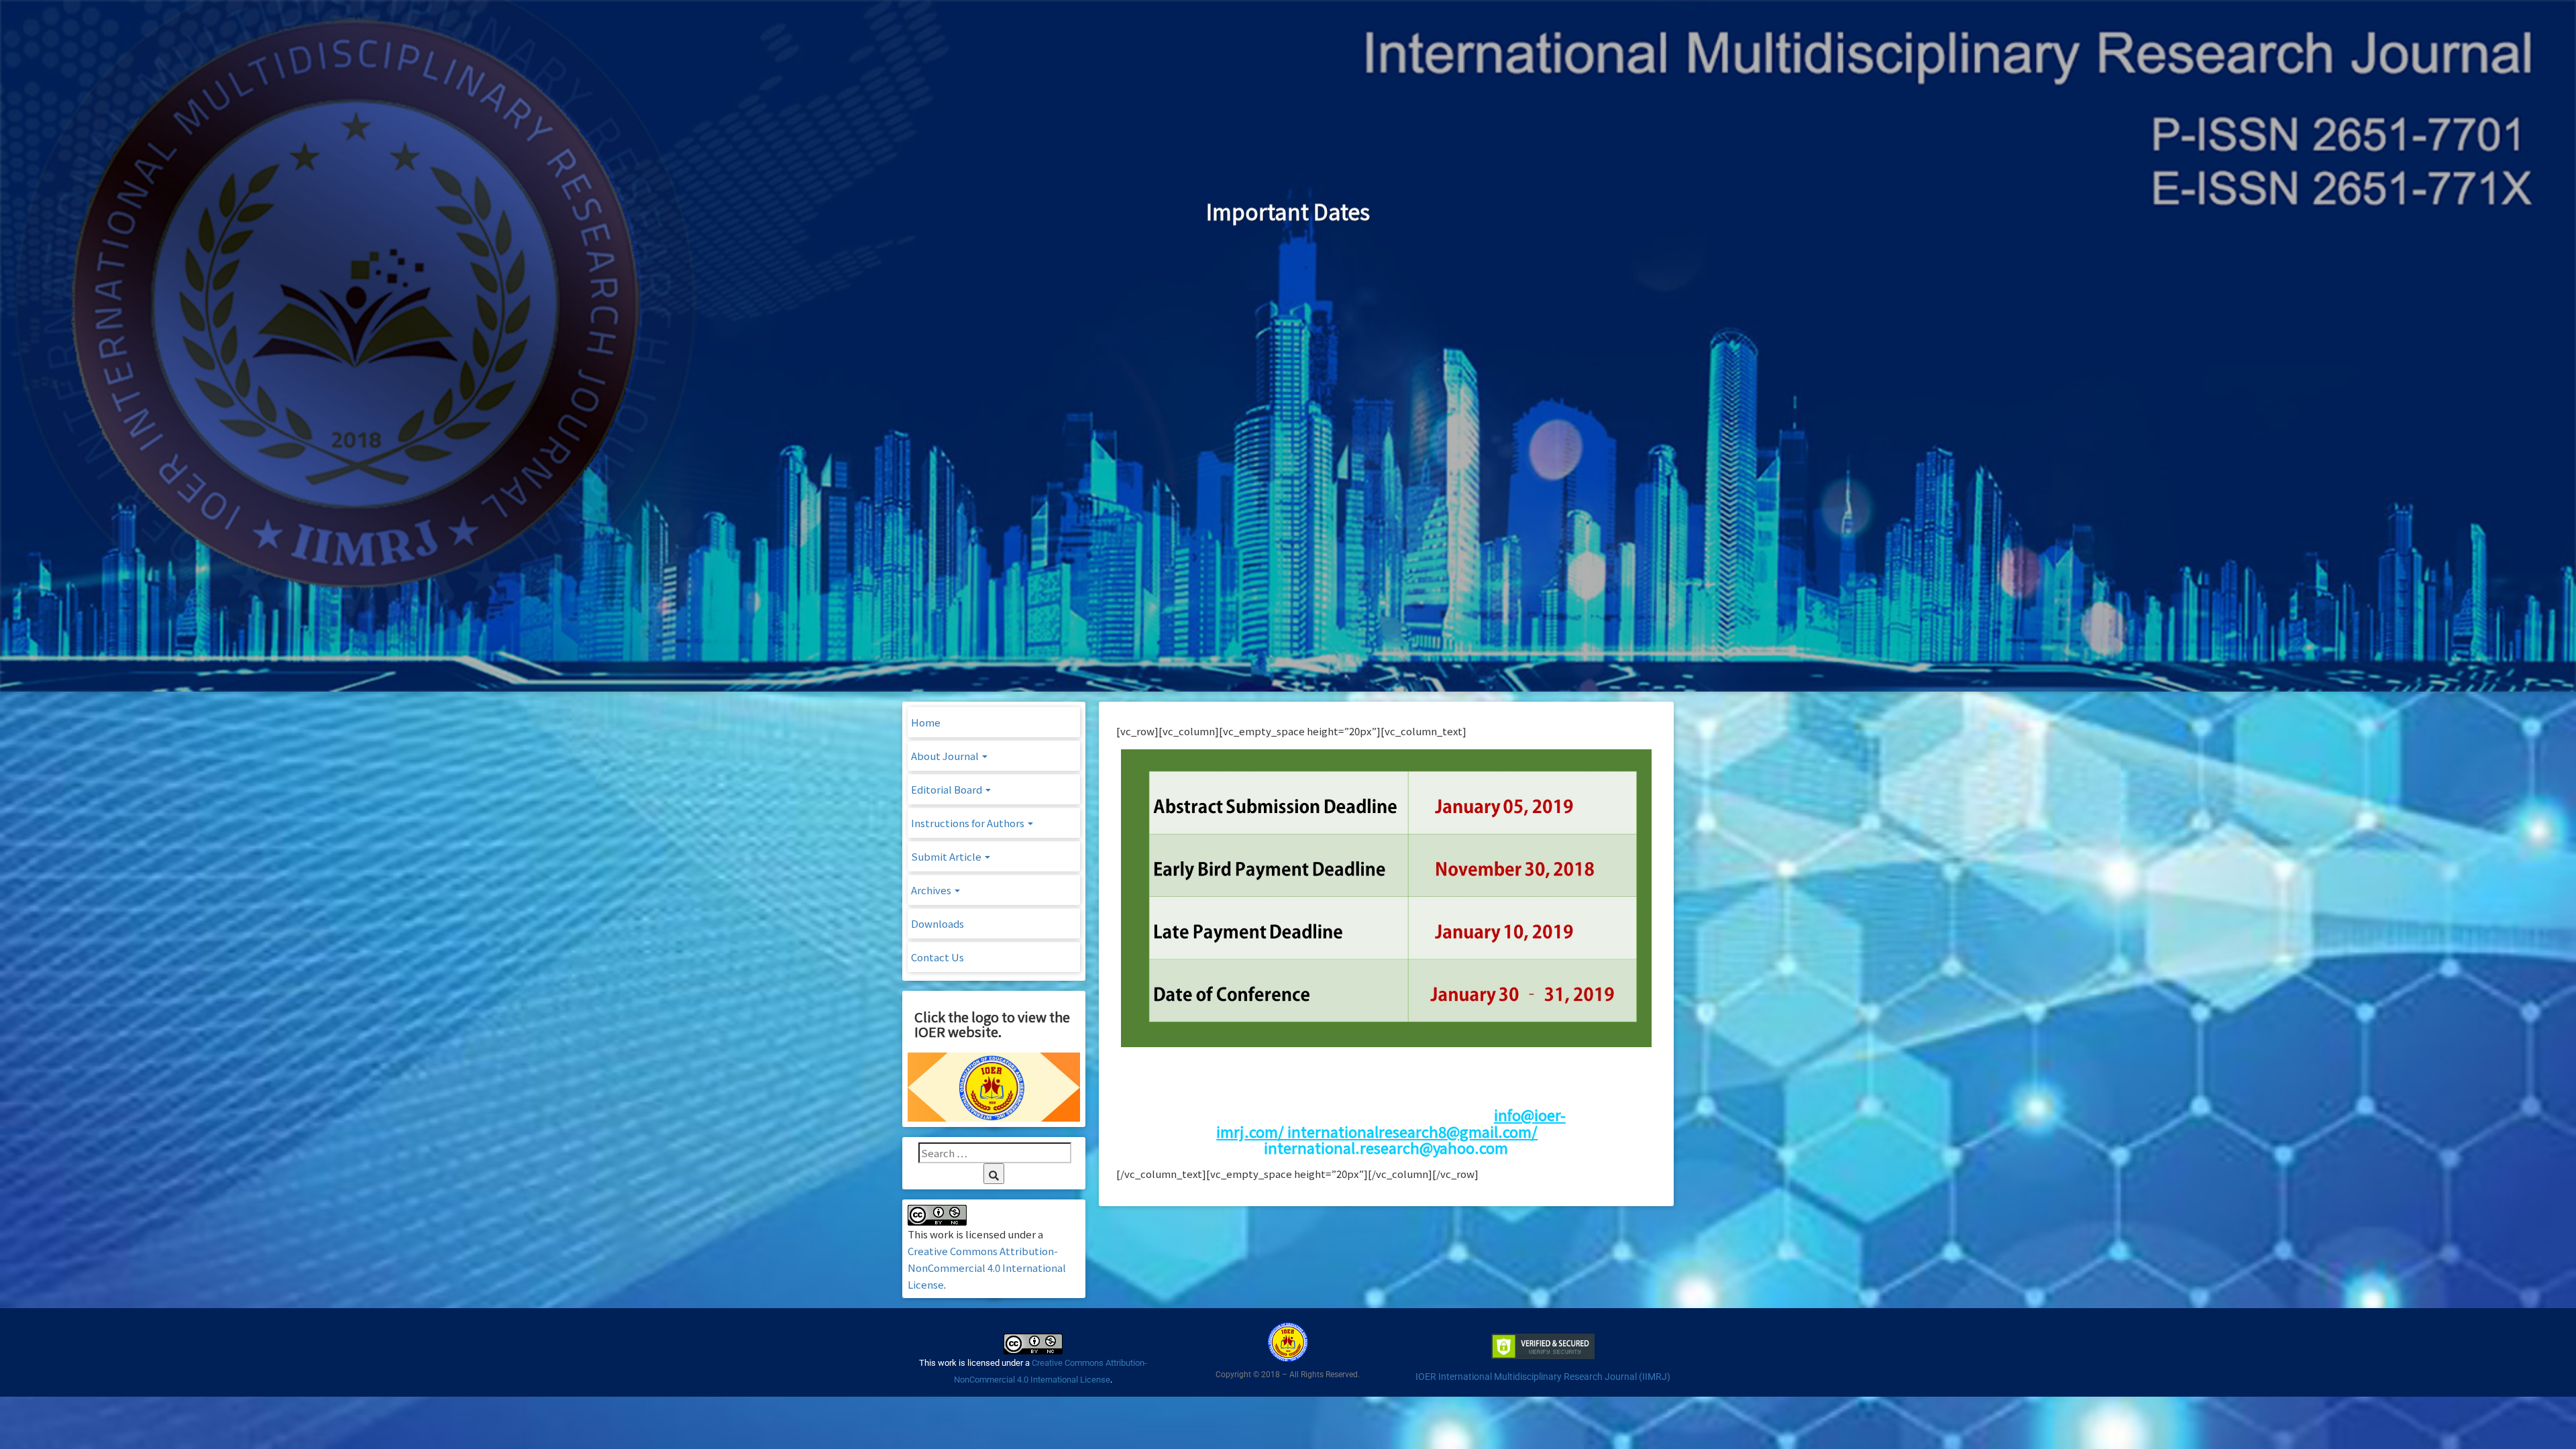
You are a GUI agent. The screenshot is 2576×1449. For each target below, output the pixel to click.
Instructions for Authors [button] (969, 823)
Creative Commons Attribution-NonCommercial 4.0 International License (987, 1268)
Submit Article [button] (947, 856)
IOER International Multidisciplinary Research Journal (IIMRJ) (1543, 1377)
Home (926, 722)
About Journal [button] (946, 756)
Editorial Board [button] (948, 789)
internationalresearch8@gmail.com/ (1412, 1131)
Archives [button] (932, 890)
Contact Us (937, 957)
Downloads (937, 923)
